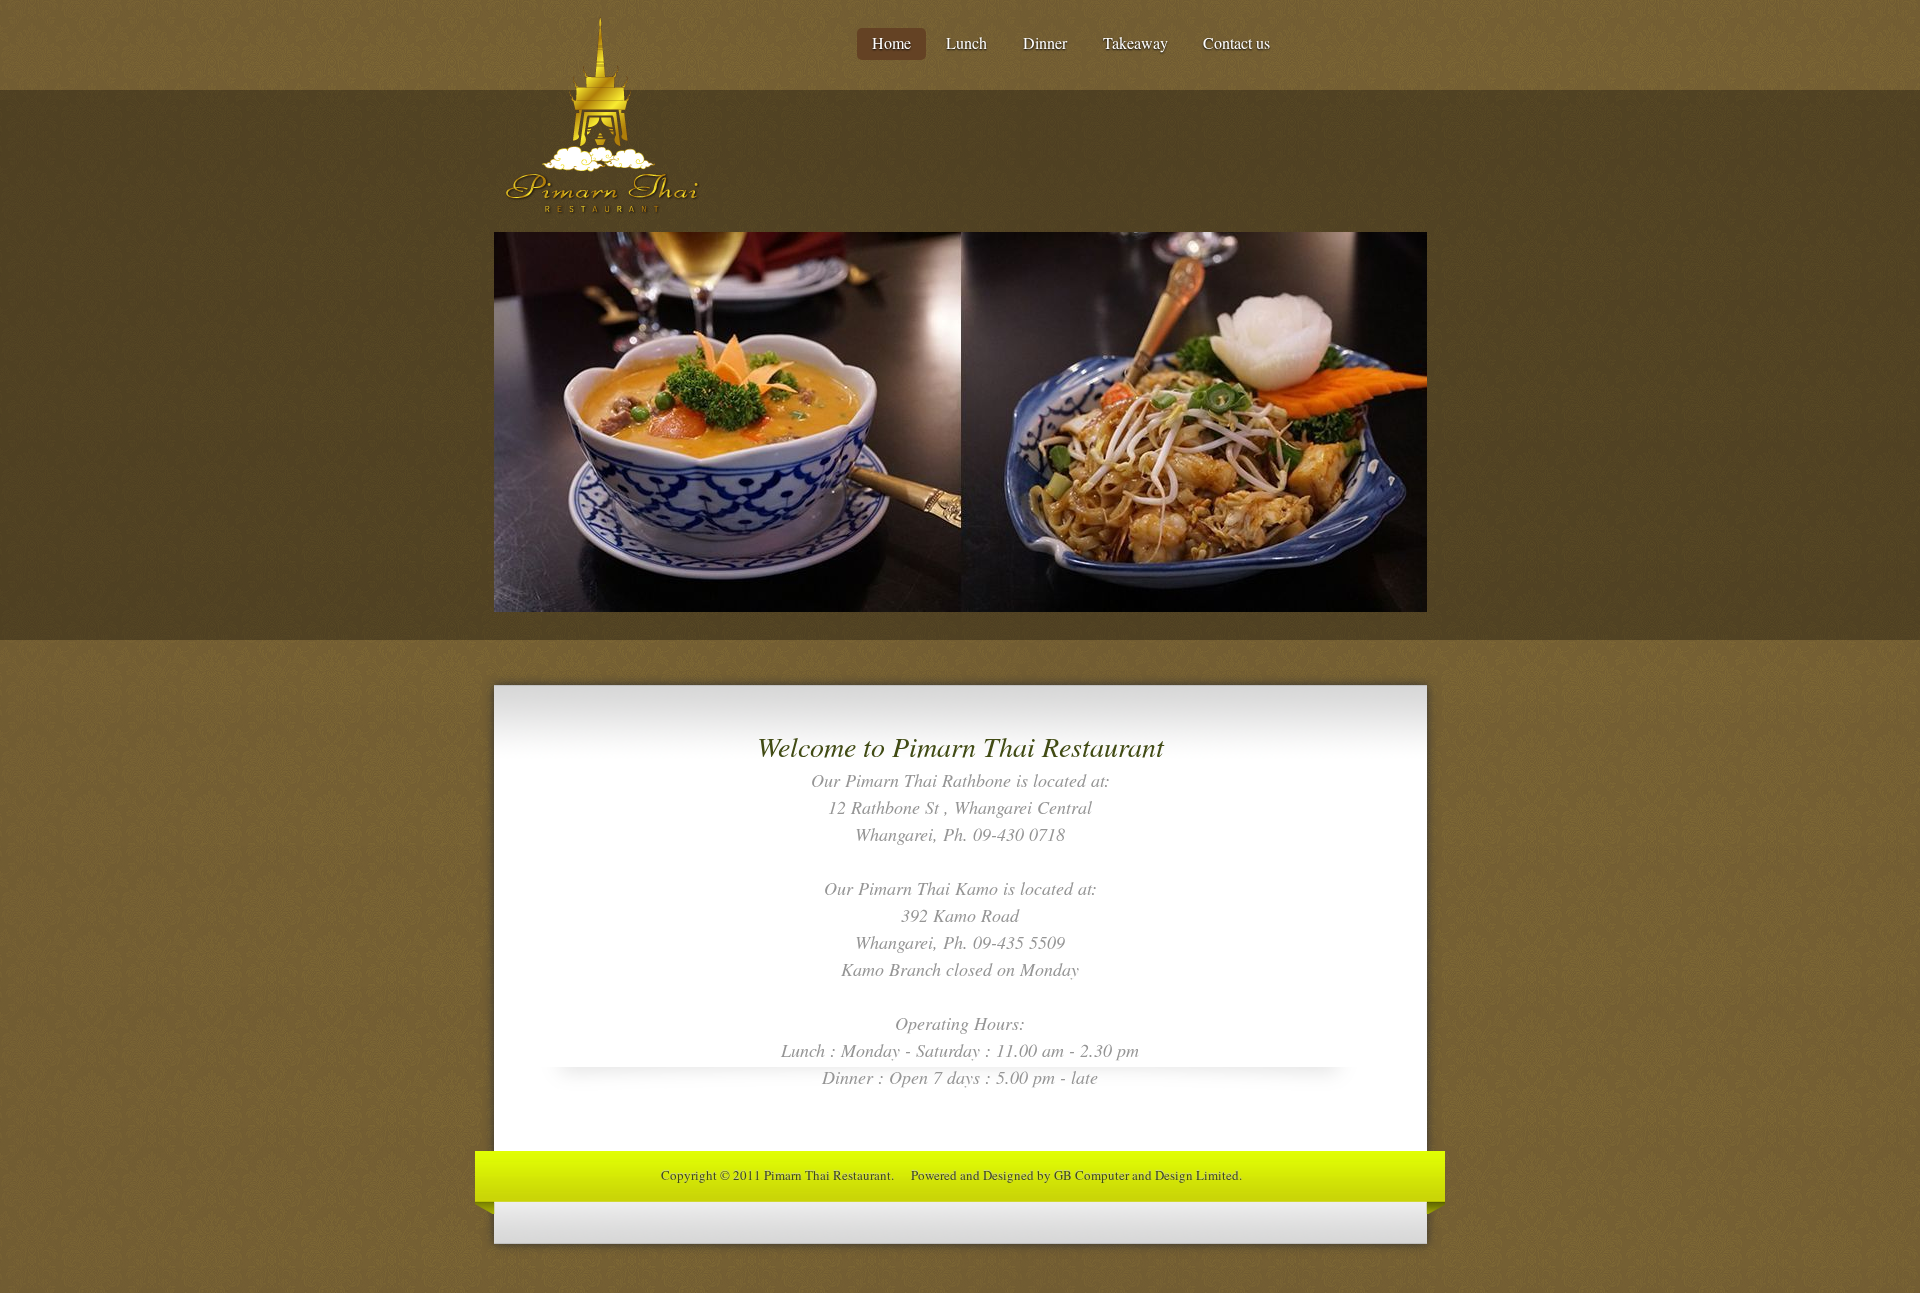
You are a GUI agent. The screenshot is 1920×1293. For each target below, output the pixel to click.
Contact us (1236, 42)
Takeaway (1135, 42)
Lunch (966, 42)
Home (891, 42)
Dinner (1045, 42)
